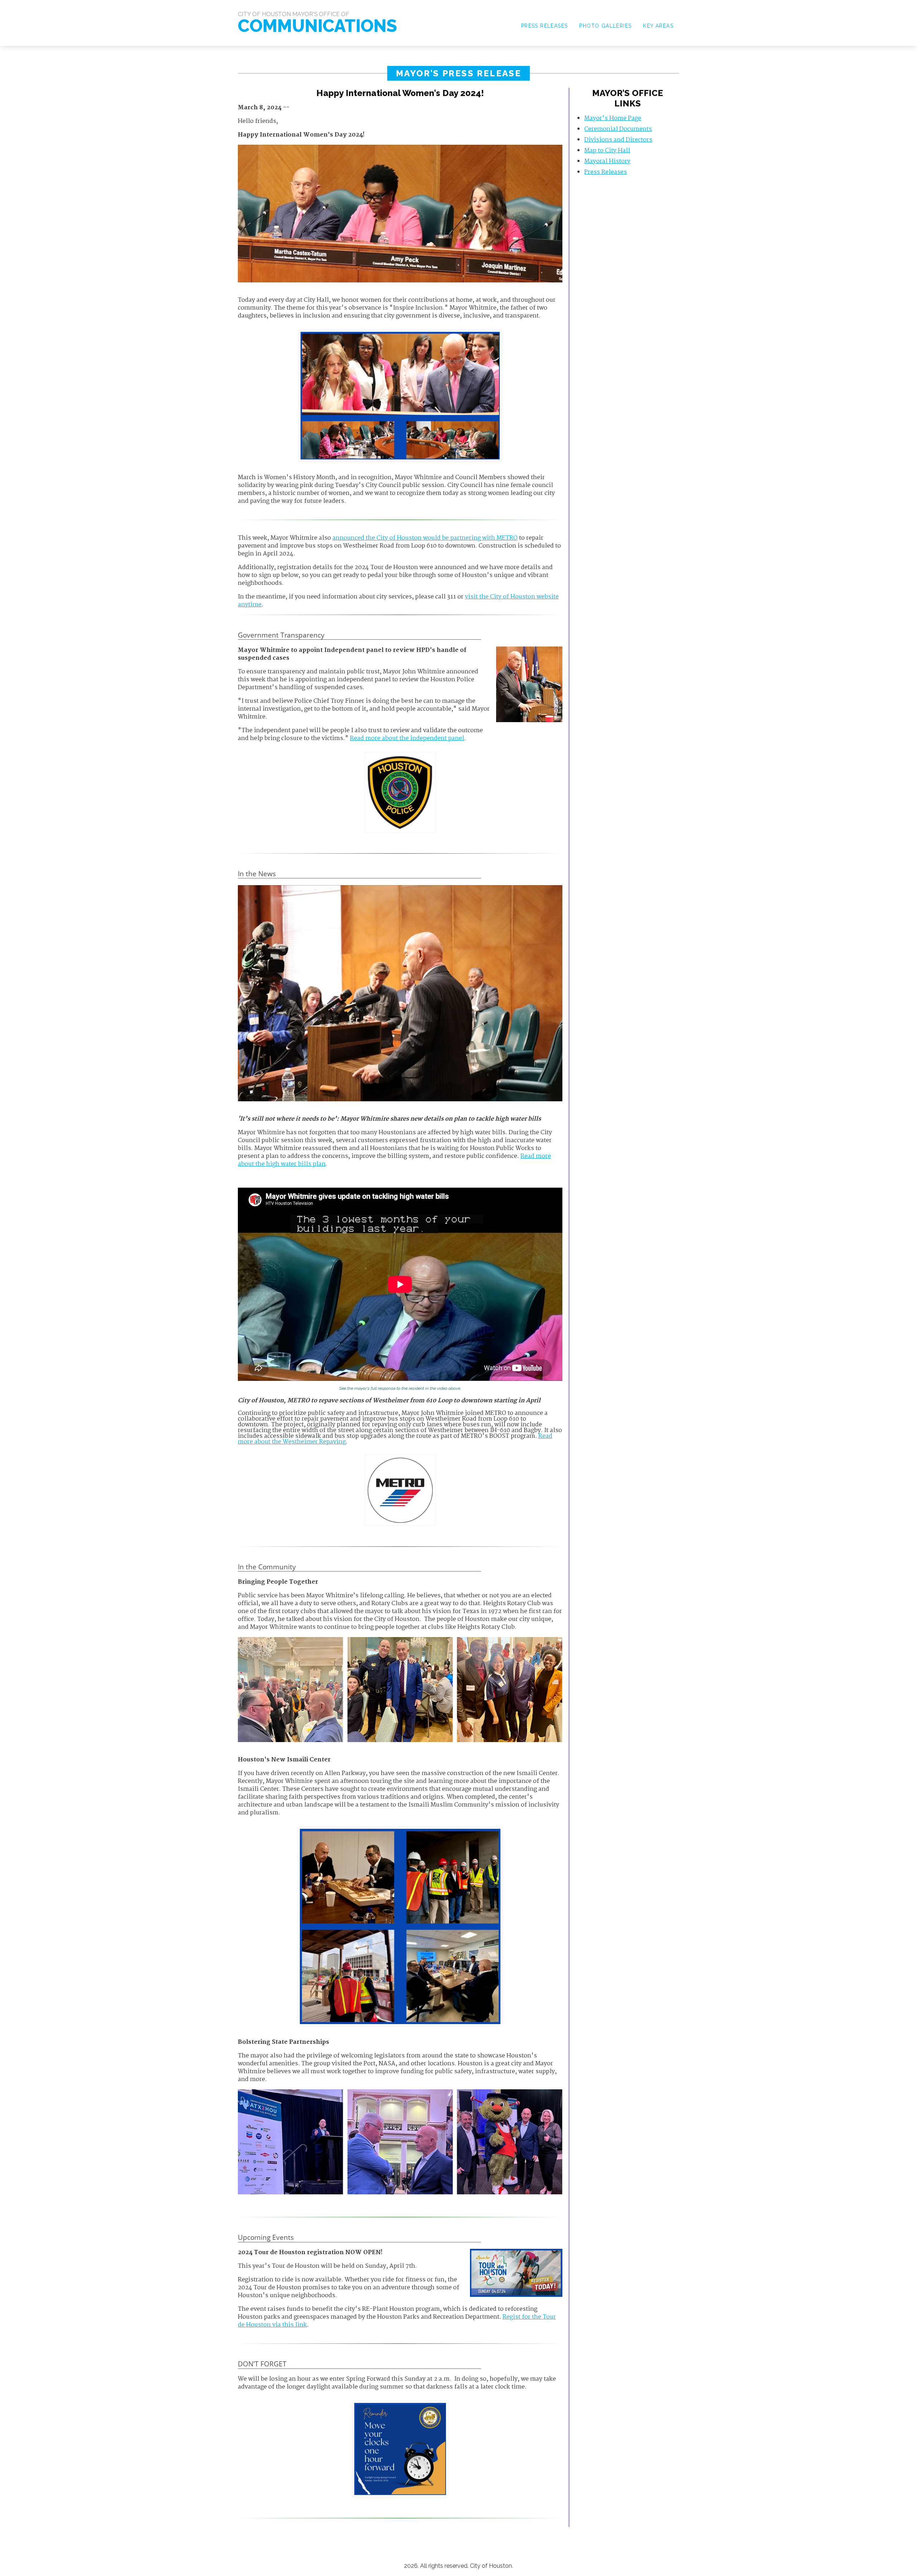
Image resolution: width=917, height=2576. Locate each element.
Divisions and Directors (618, 140)
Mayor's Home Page (613, 118)
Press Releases (545, 26)
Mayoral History (607, 161)
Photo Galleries (605, 26)
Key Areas (658, 26)
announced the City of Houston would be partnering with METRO (425, 538)
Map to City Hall (607, 151)
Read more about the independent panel (407, 738)
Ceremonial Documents (618, 129)
